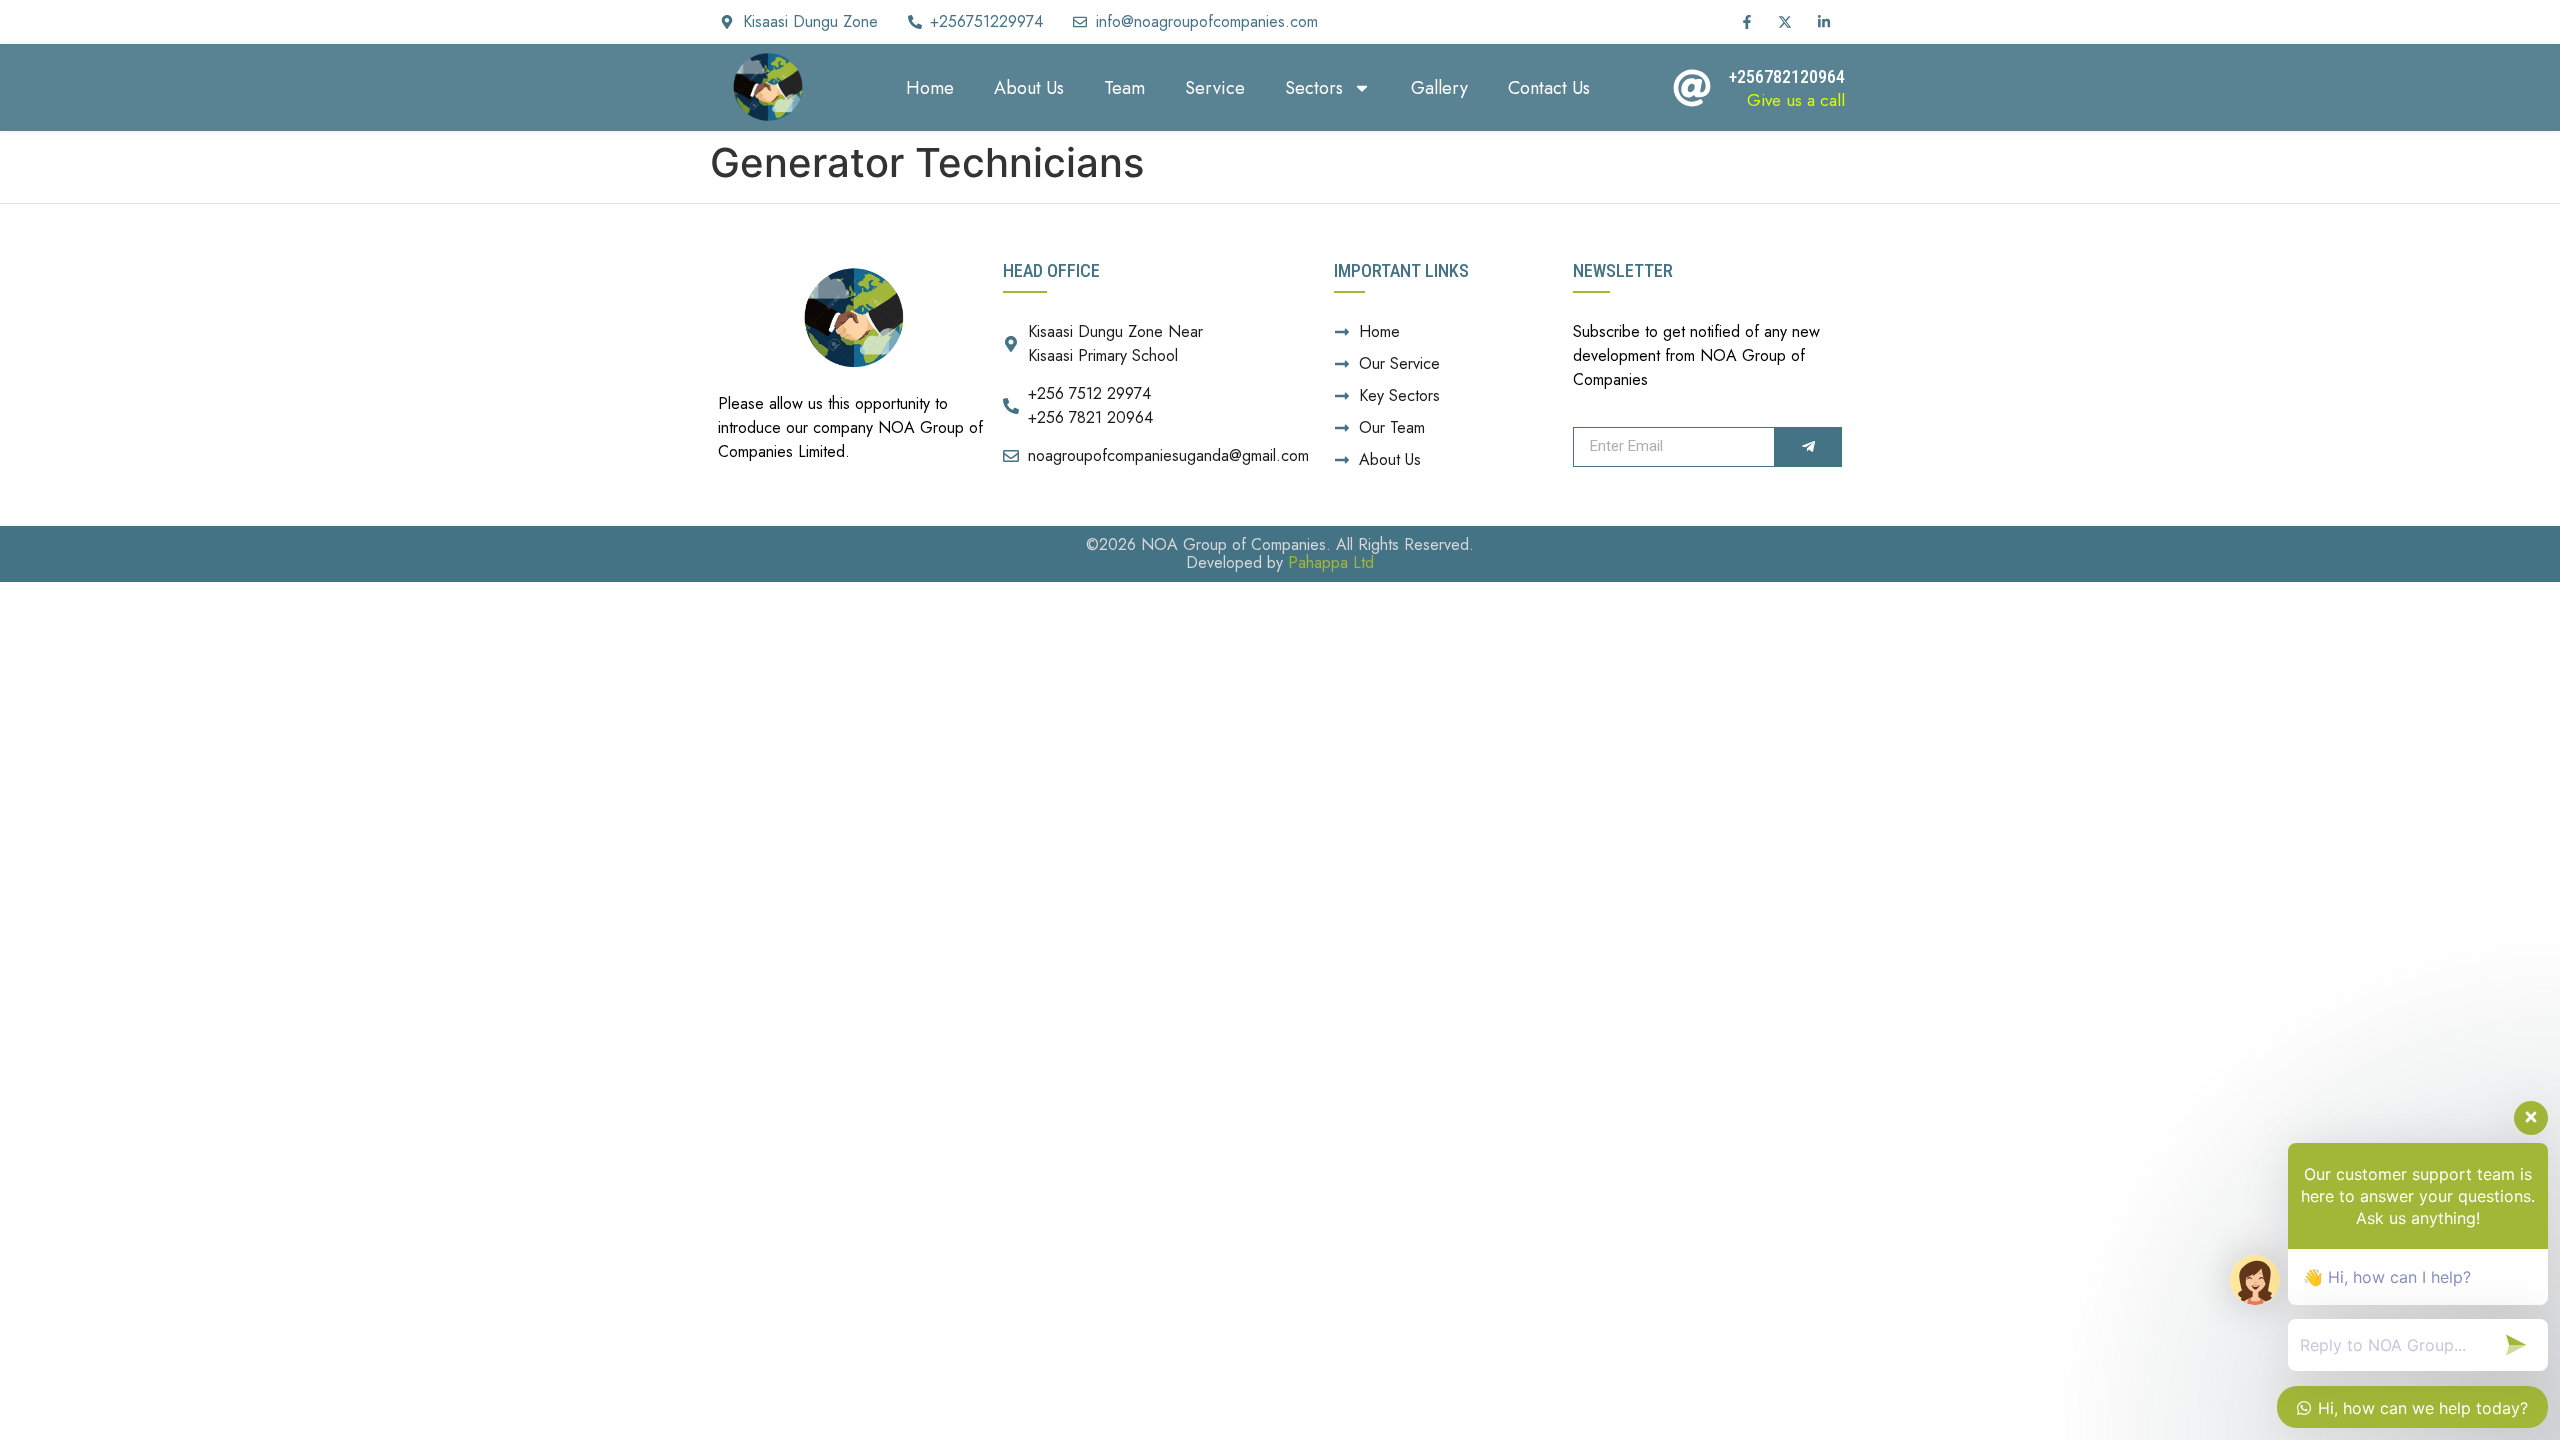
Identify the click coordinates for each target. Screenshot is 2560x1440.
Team (1124, 88)
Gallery (1439, 88)
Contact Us (1549, 88)
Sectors (1314, 88)
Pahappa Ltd (1331, 562)
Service (1215, 88)
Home (930, 88)
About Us (1029, 88)
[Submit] (1807, 447)
